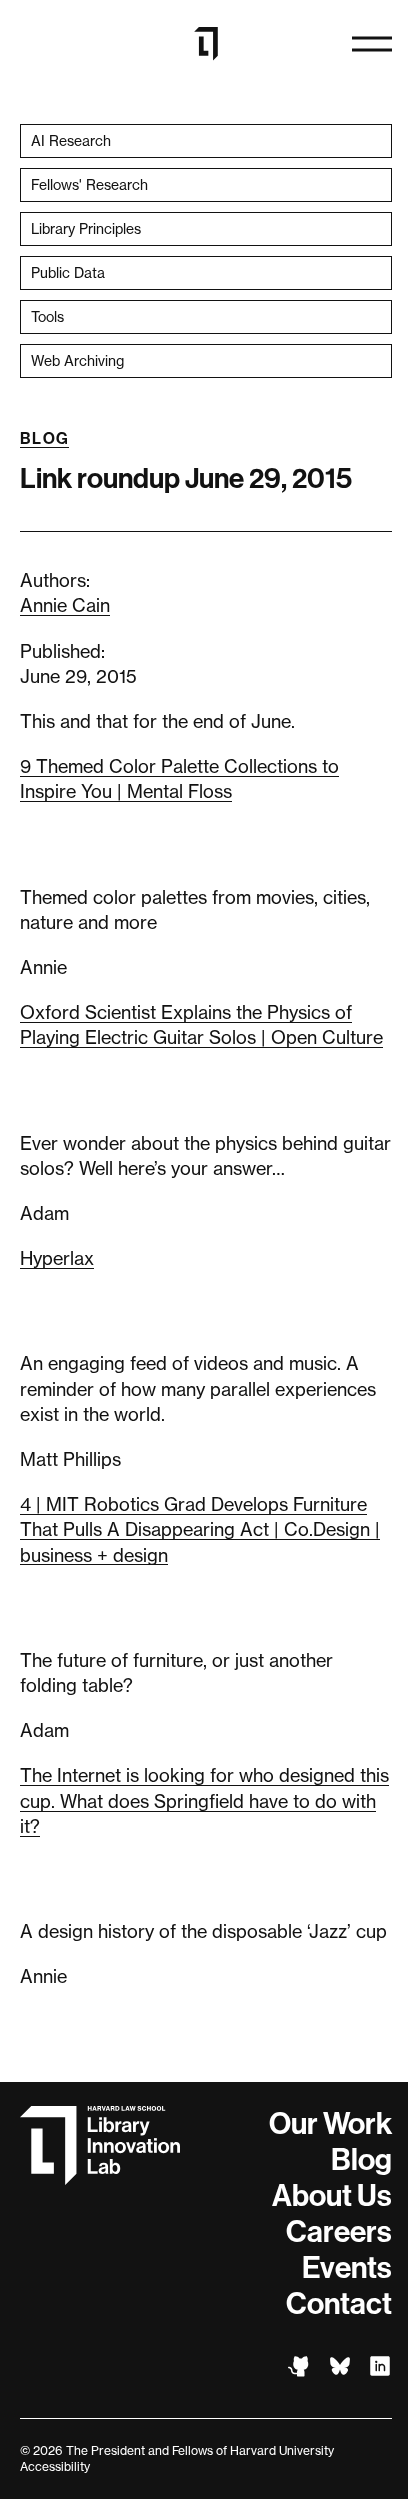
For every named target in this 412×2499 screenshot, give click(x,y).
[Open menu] (372, 44)
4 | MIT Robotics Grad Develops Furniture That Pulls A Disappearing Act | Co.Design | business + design (200, 1529)
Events (347, 2268)
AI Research (71, 140)
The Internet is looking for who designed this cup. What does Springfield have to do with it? (204, 1800)
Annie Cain (65, 605)
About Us (332, 2196)
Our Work (330, 2124)
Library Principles (86, 228)
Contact (339, 2304)
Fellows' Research (89, 184)
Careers (339, 2232)
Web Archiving (77, 360)
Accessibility (55, 2466)
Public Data (68, 272)
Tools (47, 316)
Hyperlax (57, 1258)
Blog (44, 438)
